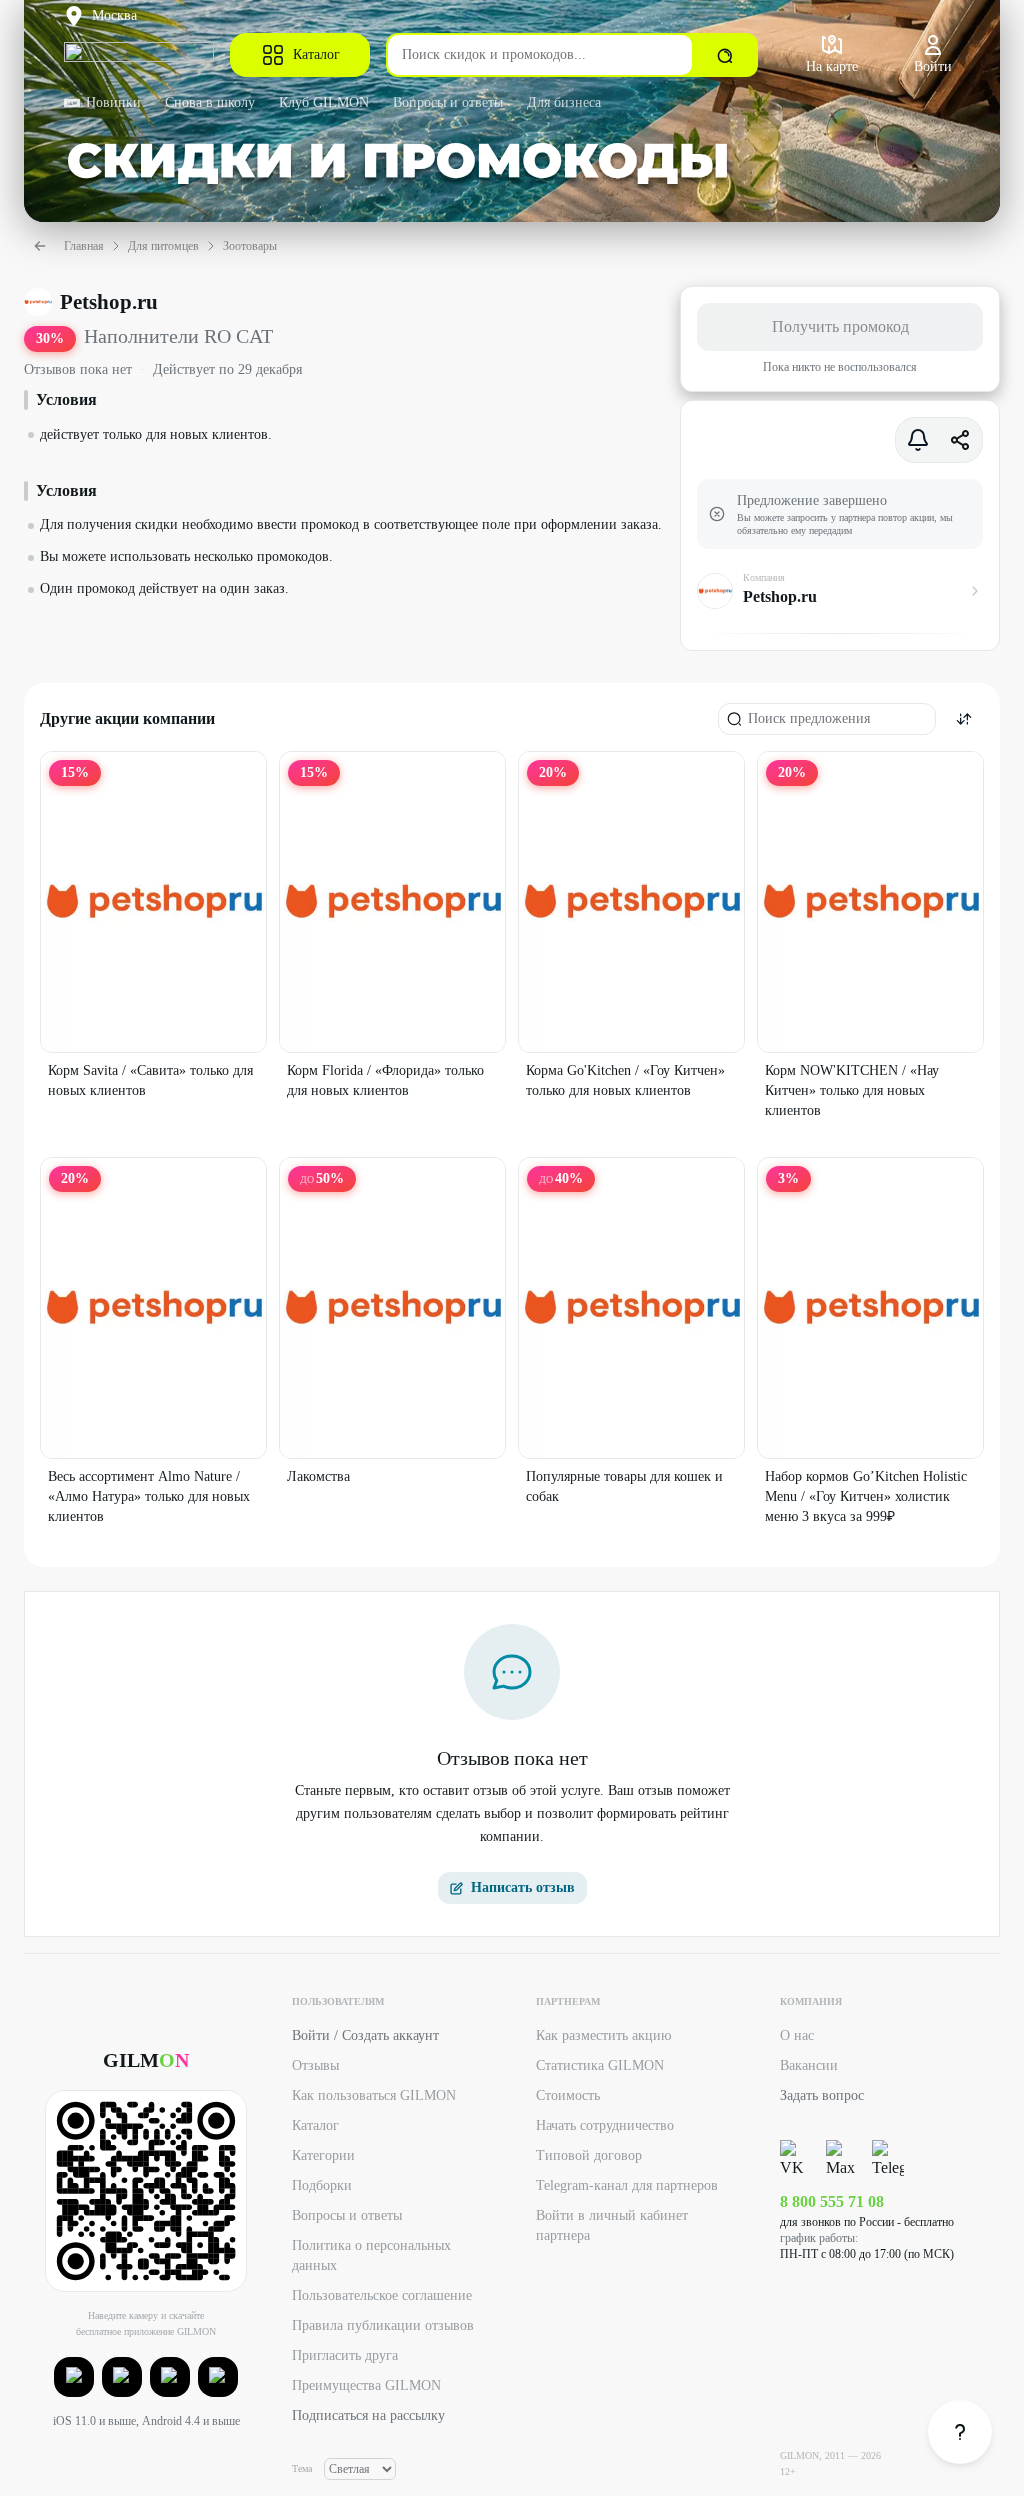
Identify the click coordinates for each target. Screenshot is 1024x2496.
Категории (323, 2155)
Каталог (316, 54)
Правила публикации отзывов (383, 2325)
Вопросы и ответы (448, 102)
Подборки (322, 2185)
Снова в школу (210, 102)
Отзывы (315, 2065)
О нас (797, 2035)
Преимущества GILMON (366, 2385)
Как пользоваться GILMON (374, 2095)
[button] (74, 2377)
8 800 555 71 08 (832, 2201)
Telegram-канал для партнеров (627, 2185)
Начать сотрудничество (605, 2125)
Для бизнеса (564, 102)
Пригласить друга (345, 2355)
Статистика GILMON (600, 2065)
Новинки (113, 102)
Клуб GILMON (324, 102)
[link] (960, 2432)
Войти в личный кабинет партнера (612, 2225)
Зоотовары (250, 246)
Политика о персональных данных (371, 2255)
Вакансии (809, 2065)
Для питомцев (163, 246)
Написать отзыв (523, 1887)
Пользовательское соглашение (382, 2295)
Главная (84, 246)
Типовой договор (589, 2155)
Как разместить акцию (603, 2035)
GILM (146, 2060)
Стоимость (568, 2095)
